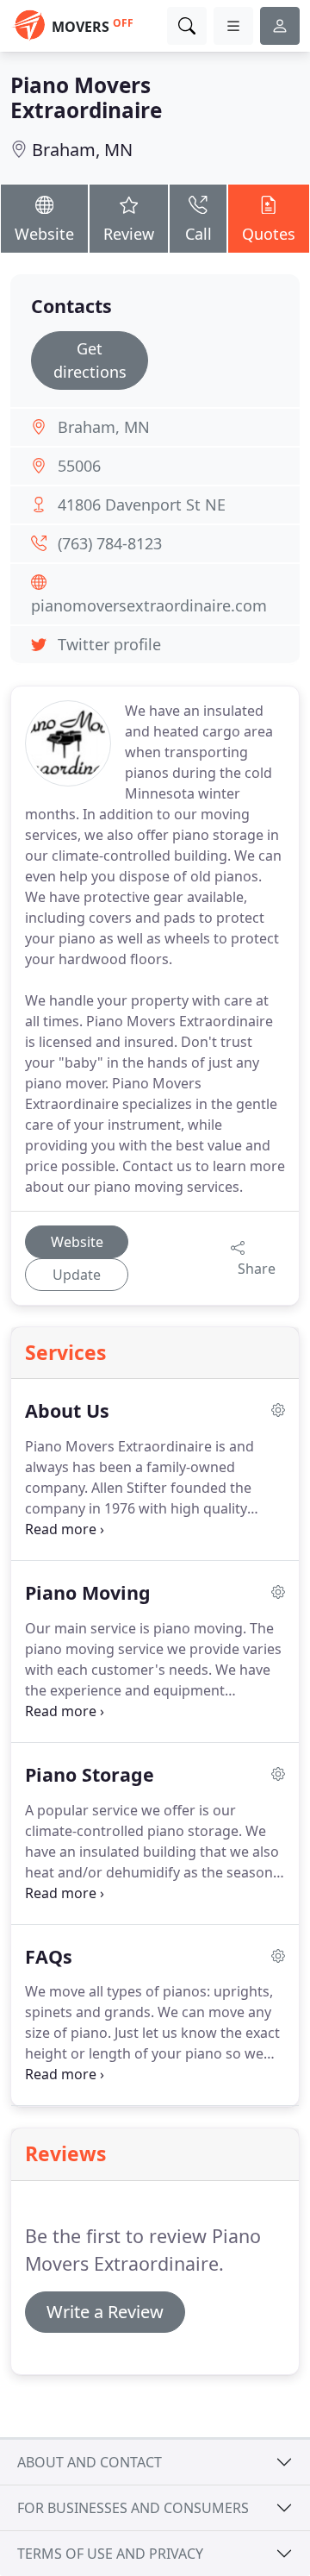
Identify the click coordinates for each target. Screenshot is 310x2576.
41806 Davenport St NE (142, 505)
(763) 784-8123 (110, 543)
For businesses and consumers (133, 2508)
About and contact (90, 2462)
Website (44, 234)
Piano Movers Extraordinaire (86, 97)
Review (129, 234)
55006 (79, 466)
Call (198, 234)
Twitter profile (109, 644)
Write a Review (105, 2312)
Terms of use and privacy (110, 2554)
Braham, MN (82, 150)
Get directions (90, 360)
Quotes (269, 234)
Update (77, 1275)
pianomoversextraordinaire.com (149, 605)
